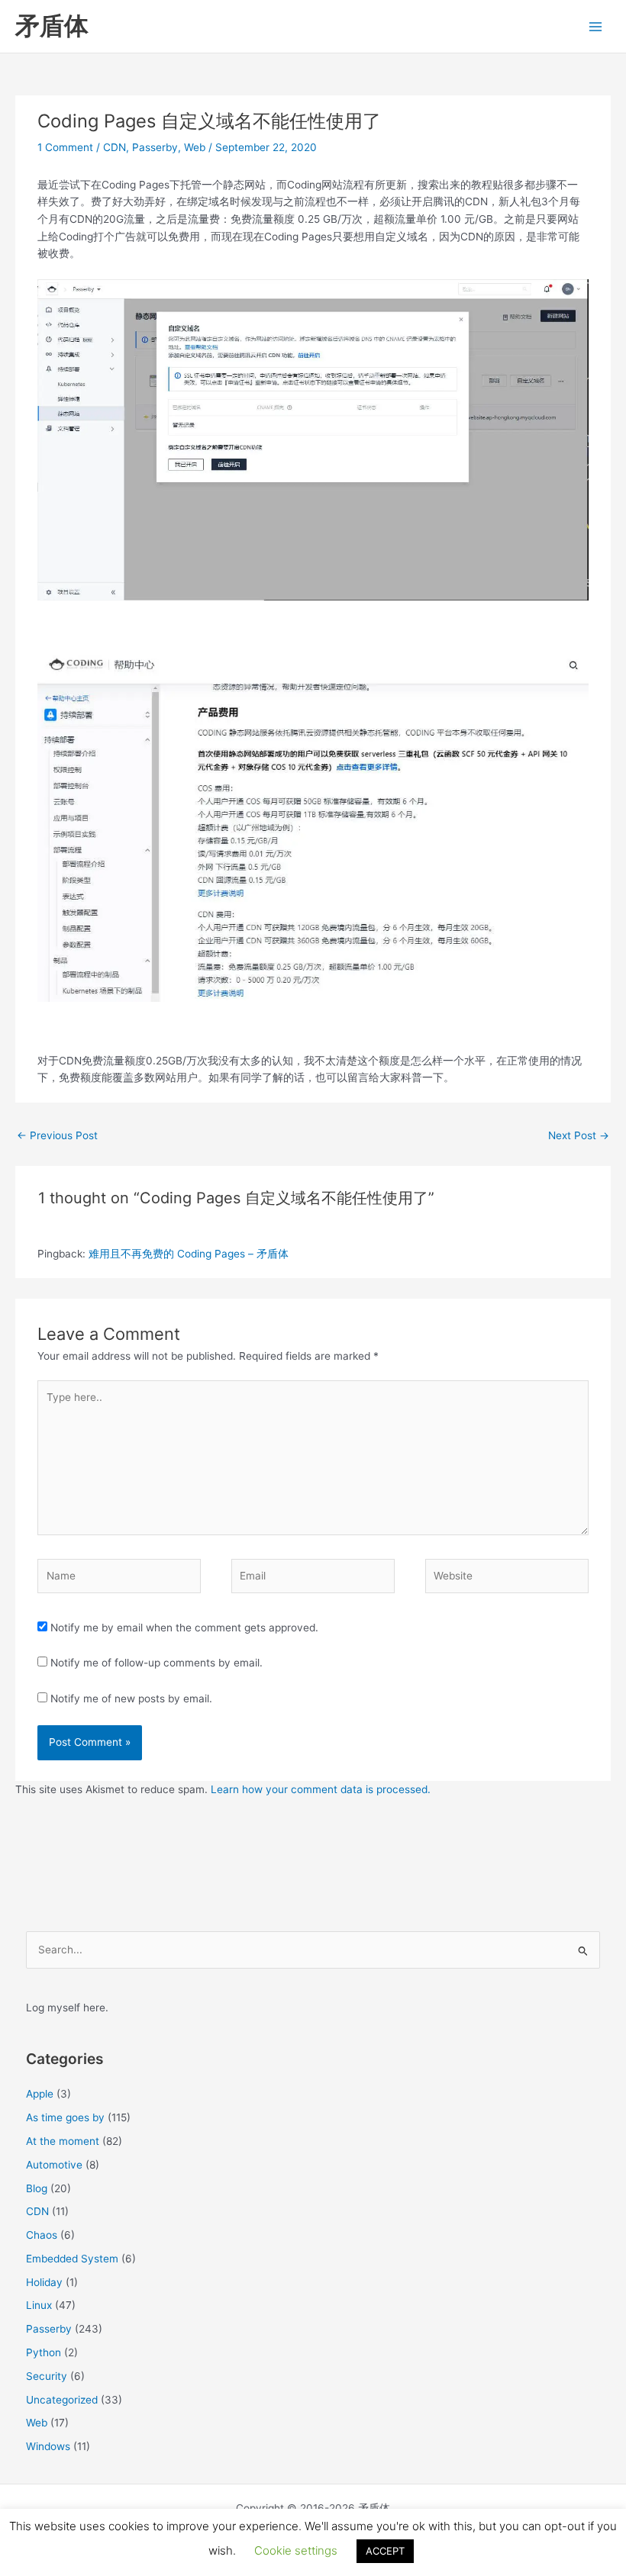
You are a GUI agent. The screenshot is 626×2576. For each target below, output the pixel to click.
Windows (48, 2446)
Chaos (42, 2235)
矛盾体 (52, 26)
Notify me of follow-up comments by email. (156, 1663)
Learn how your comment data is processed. (321, 1789)
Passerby (155, 147)
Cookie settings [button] (296, 2550)
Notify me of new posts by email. (131, 1699)
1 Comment (65, 147)
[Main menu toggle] (596, 26)
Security (47, 2376)
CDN (115, 147)
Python (44, 2352)
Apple (40, 2094)
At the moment (63, 2141)
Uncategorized (62, 2400)
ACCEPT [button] (385, 2551)
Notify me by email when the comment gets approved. (183, 1628)
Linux (39, 2305)
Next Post (579, 1135)
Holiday (44, 2282)
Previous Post (57, 1135)
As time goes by (65, 2117)
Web (195, 147)
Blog (37, 2188)
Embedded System (72, 2259)
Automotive (54, 2165)
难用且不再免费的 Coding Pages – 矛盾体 (189, 1254)
